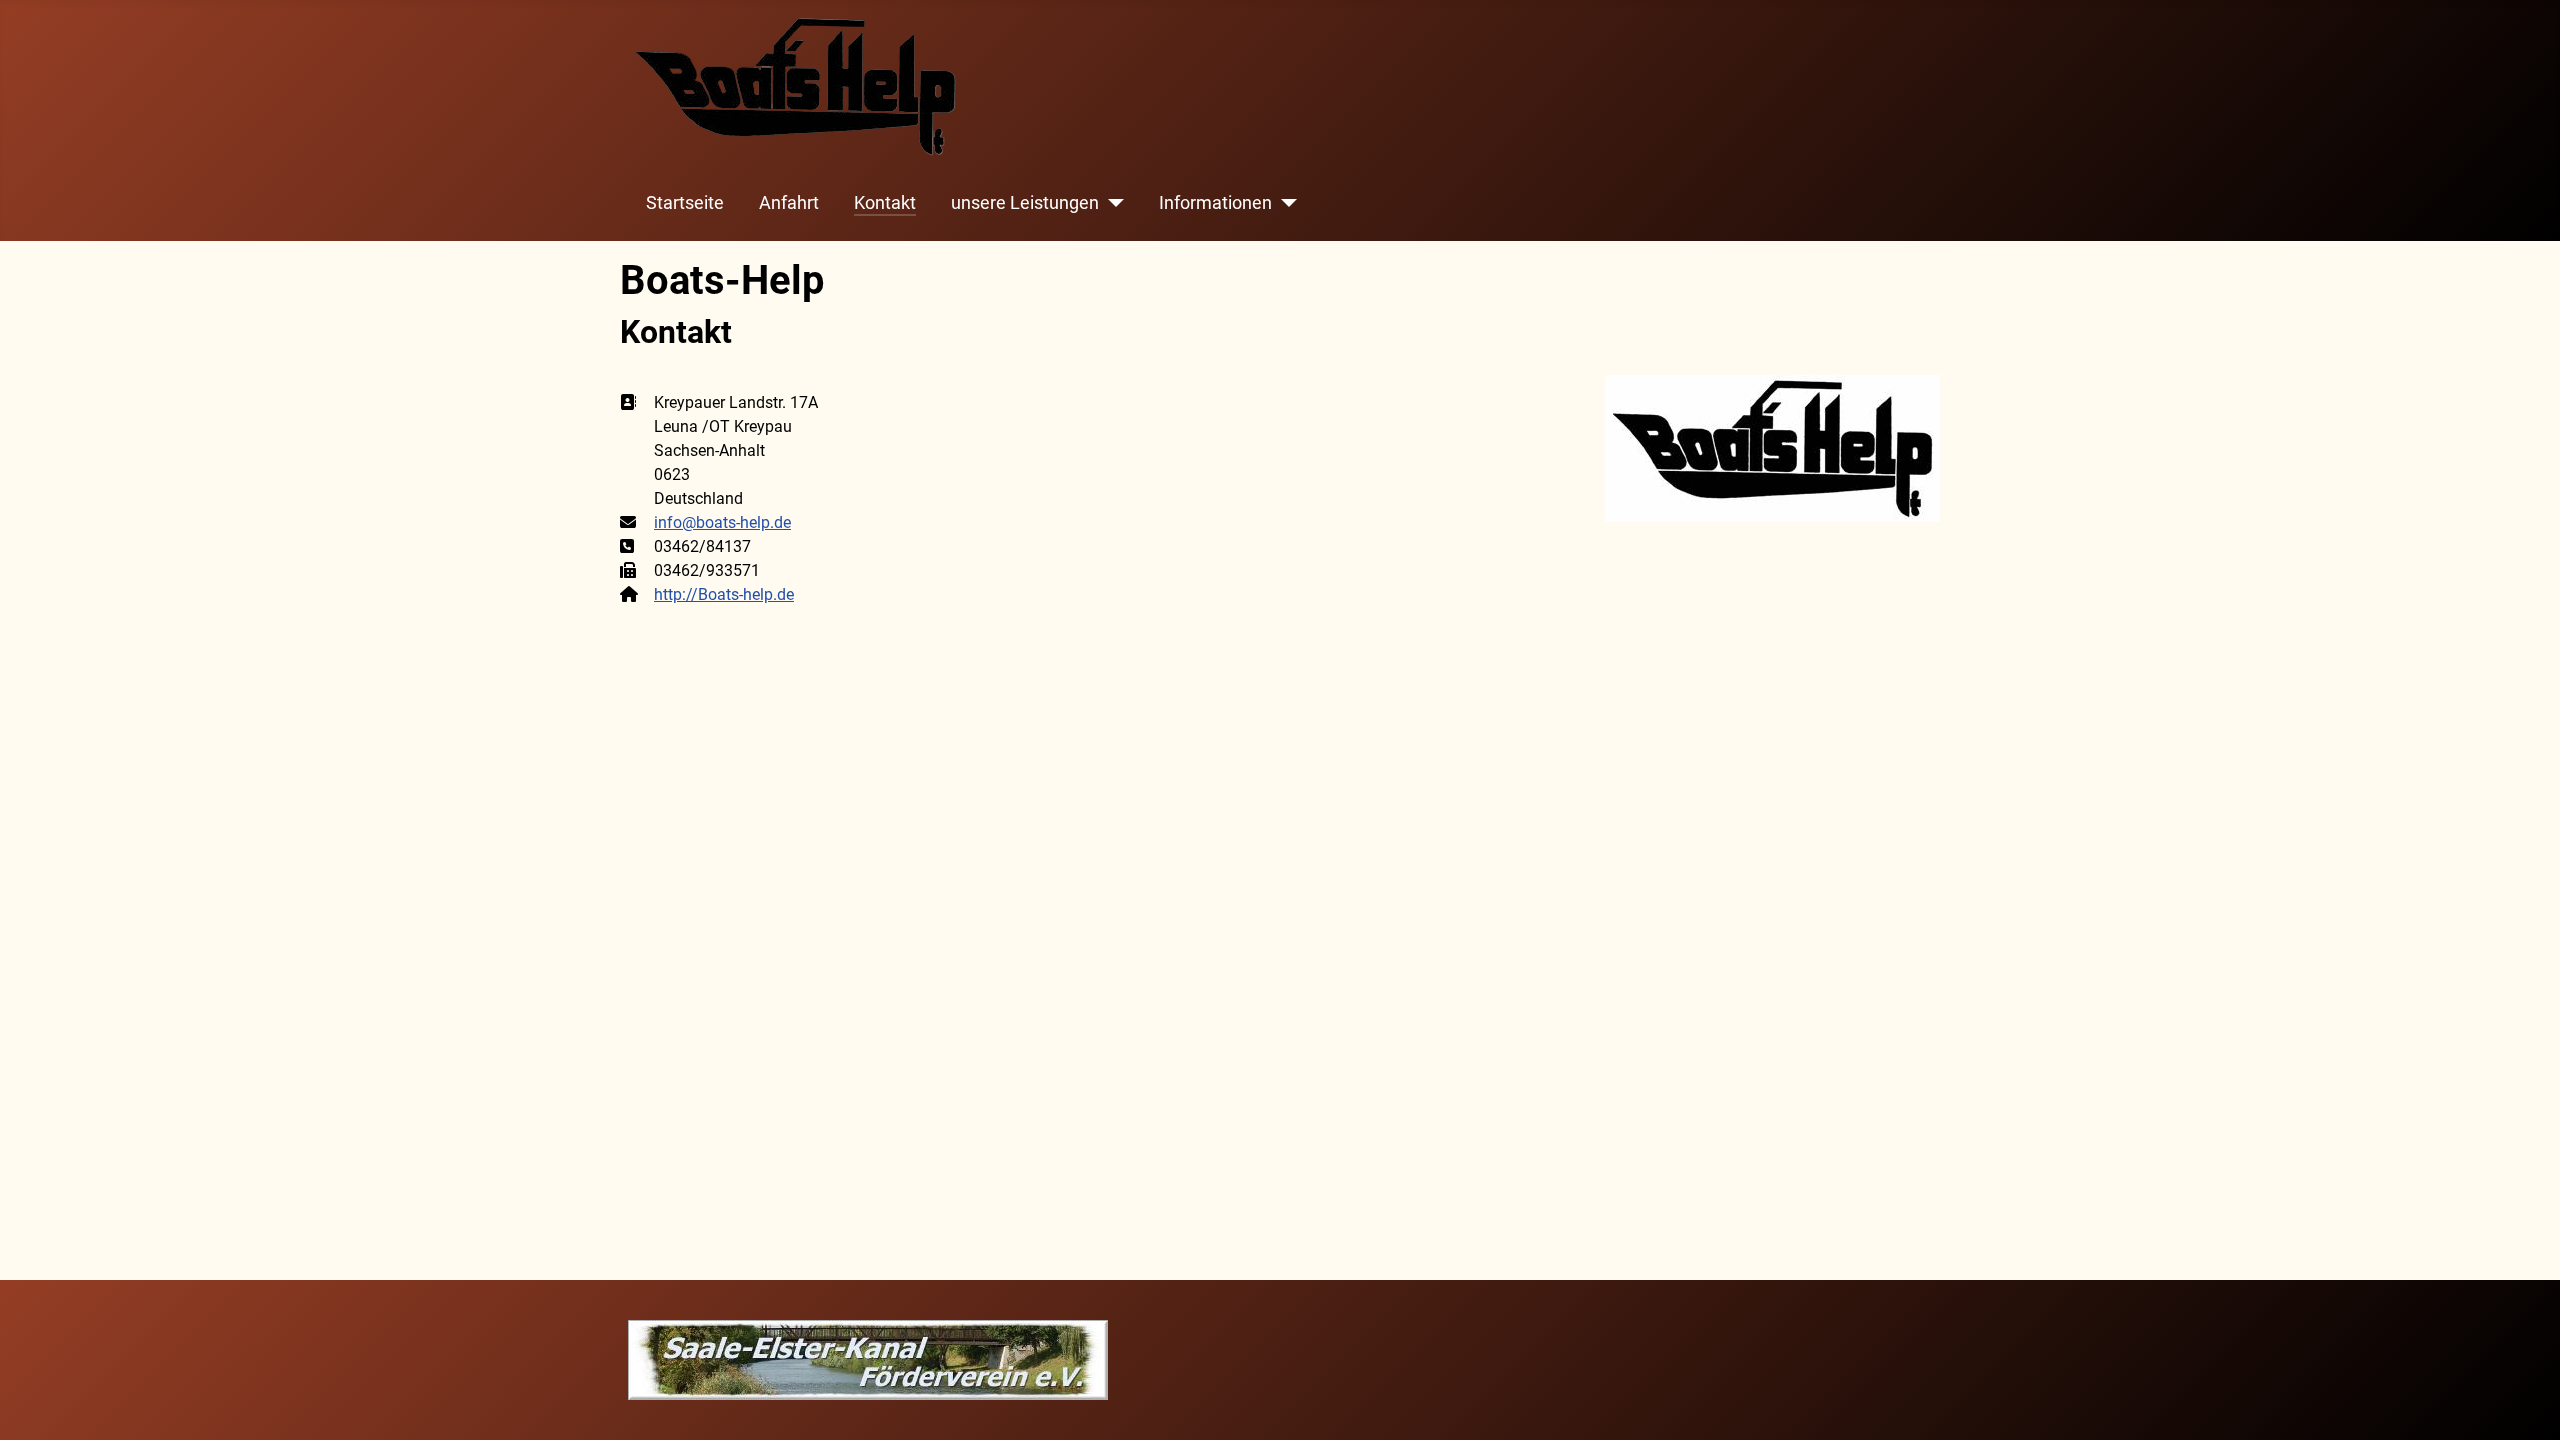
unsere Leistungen (1025, 203)
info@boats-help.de (722, 522)
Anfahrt (789, 203)
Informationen (1215, 203)
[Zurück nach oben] (2525, 1403)
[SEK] (868, 1358)
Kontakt (885, 203)
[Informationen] (1284, 203)
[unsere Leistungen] (1111, 203)
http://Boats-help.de (724, 594)
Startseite (685, 203)
